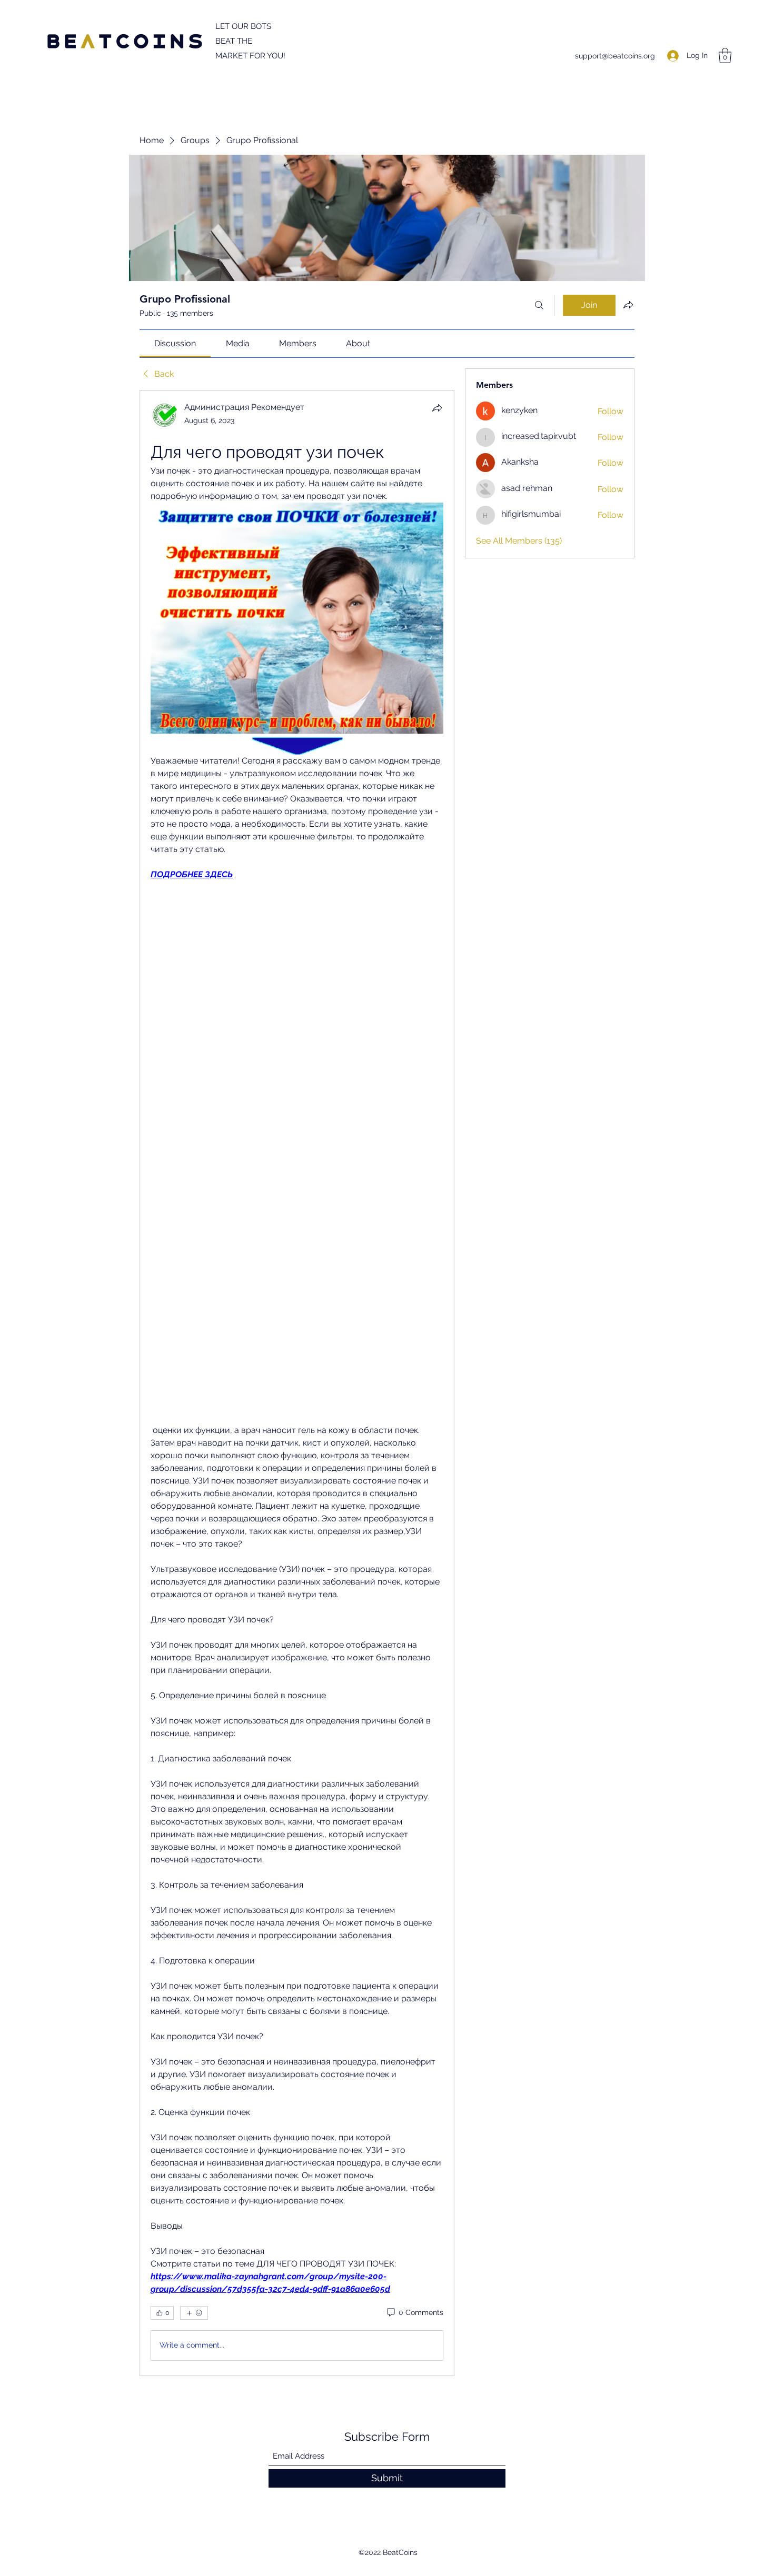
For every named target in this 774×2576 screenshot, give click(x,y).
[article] (297, 1383)
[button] (725, 56)
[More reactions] (194, 2313)
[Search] (539, 305)
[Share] (437, 408)
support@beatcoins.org (615, 56)
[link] (175, 343)
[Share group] (628, 305)
